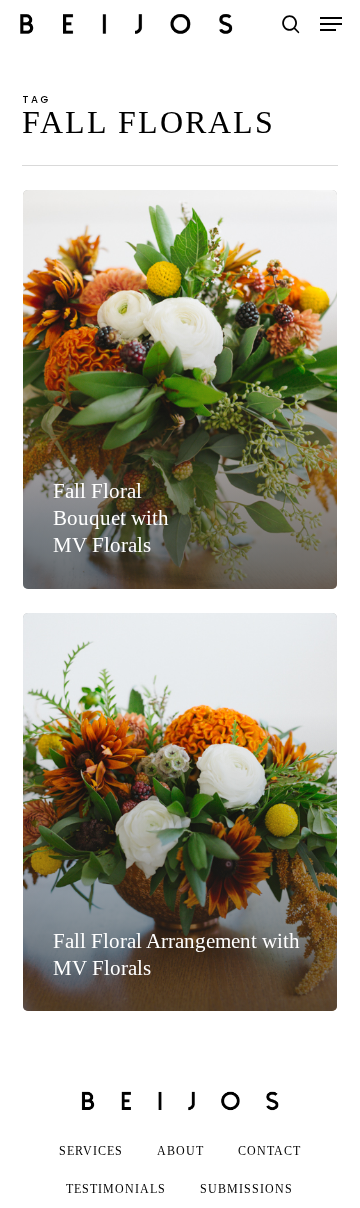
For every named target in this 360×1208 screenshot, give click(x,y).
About (180, 1151)
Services (91, 1151)
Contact (269, 1151)
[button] (331, 24)
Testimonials (116, 1189)
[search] (291, 24)
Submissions (246, 1189)
